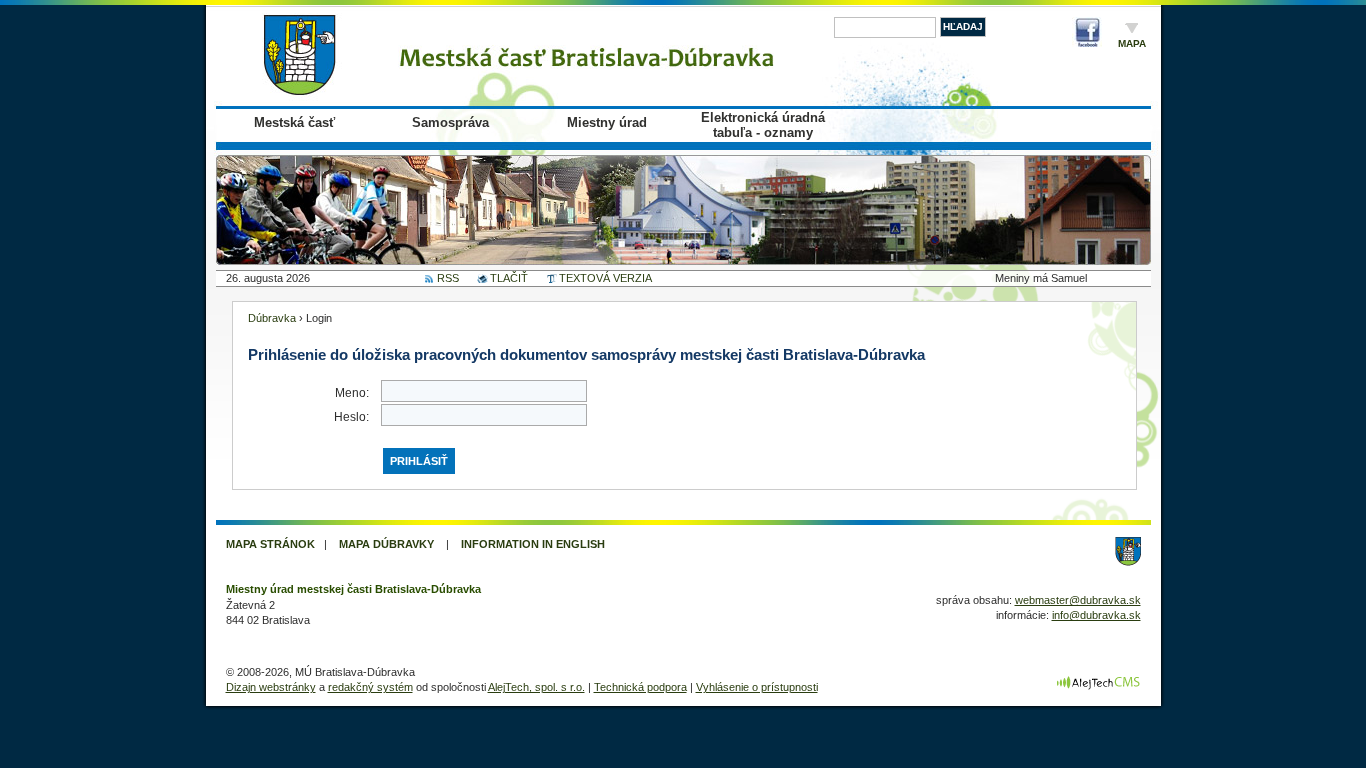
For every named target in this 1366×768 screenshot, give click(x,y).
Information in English (533, 544)
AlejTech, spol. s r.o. (536, 687)
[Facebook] (1087, 36)
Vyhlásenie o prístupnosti (757, 687)
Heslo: (351, 417)
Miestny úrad (607, 122)
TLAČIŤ (509, 278)
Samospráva (450, 122)
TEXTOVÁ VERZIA (605, 278)
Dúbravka (272, 318)
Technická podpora (640, 687)
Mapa (1132, 43)
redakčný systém (370, 687)
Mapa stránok (270, 544)
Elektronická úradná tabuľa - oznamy (763, 125)
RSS (448, 278)
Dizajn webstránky (271, 687)
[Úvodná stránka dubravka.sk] (526, 55)
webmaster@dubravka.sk (1078, 600)
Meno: (352, 393)
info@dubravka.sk (1096, 615)
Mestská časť (294, 122)
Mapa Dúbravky (386, 544)
